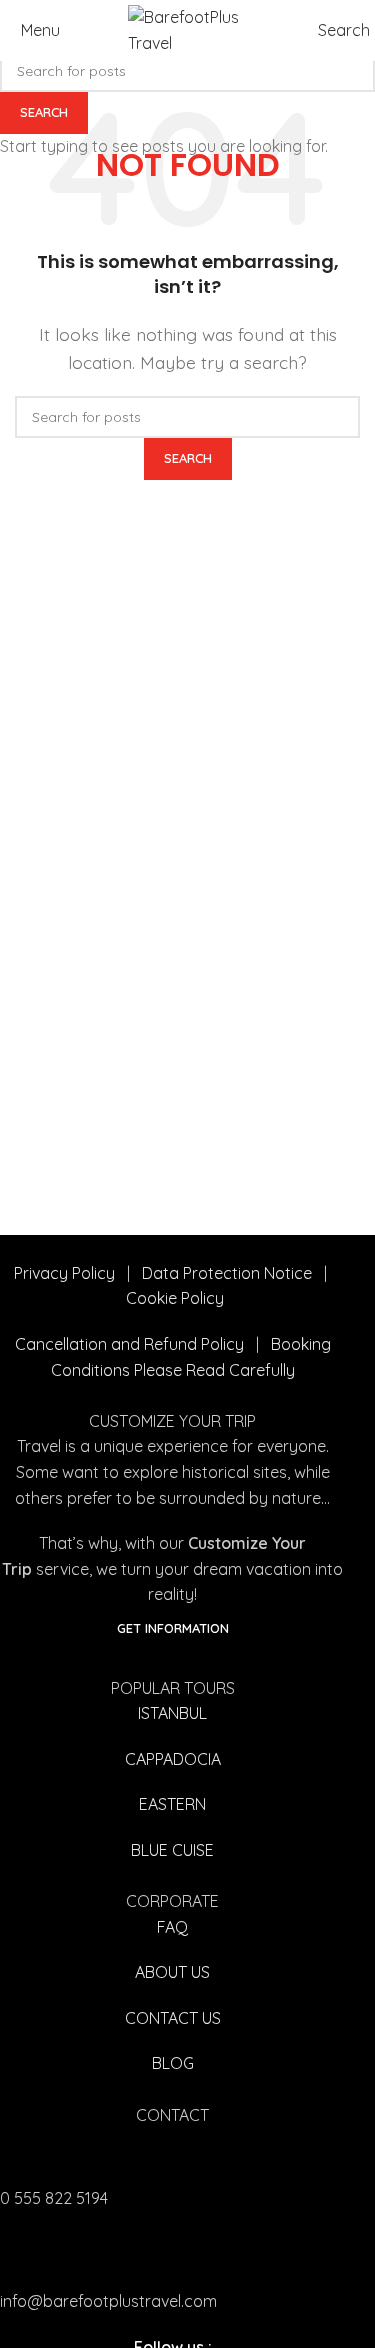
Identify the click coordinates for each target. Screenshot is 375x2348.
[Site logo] (188, 29)
